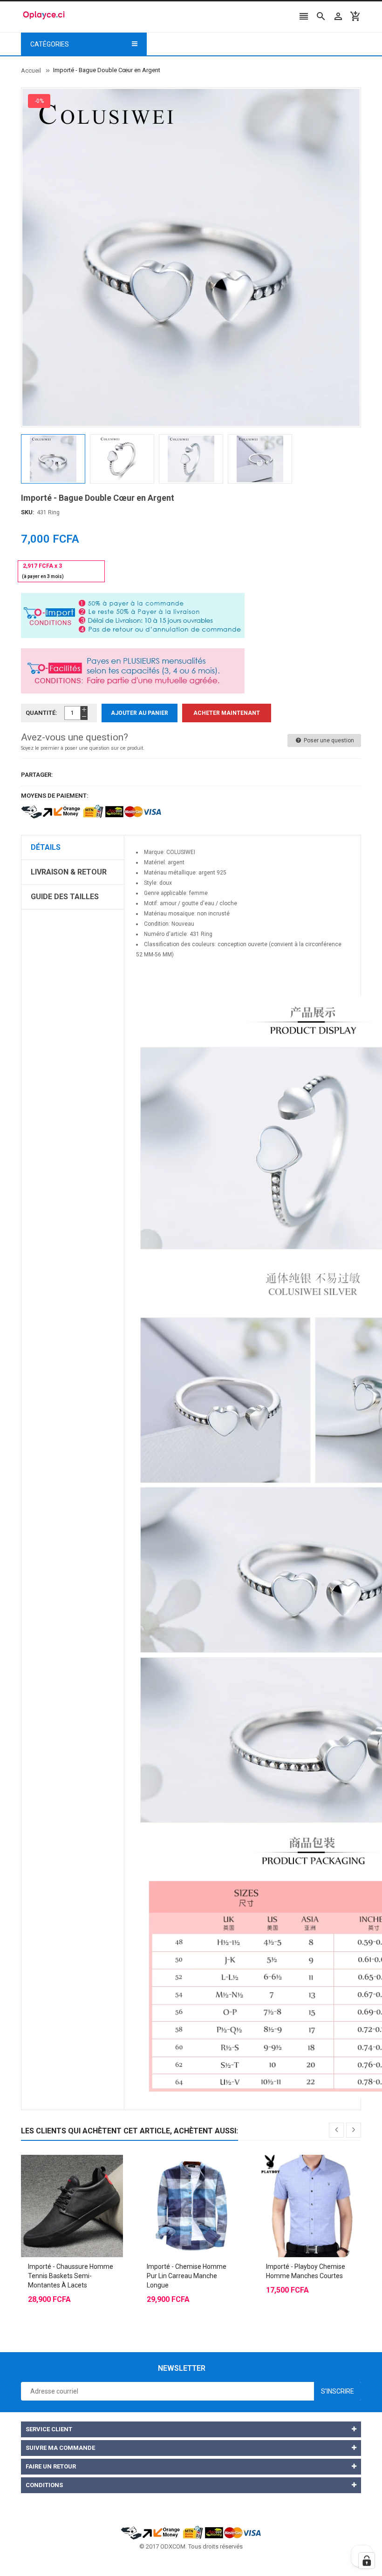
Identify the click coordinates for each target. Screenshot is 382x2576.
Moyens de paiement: (55, 796)
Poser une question (328, 740)
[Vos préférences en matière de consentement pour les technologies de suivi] (367, 2561)
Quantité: (41, 713)
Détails (46, 847)
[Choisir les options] (63, 2183)
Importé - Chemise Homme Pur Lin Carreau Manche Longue (187, 2276)
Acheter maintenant (227, 713)
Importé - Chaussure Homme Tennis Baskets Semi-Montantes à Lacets (71, 2276)
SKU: (28, 512)
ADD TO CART (286, 2557)
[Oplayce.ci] (191, 2532)
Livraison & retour (69, 872)
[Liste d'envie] (82, 2183)
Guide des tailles (65, 897)
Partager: (37, 775)
